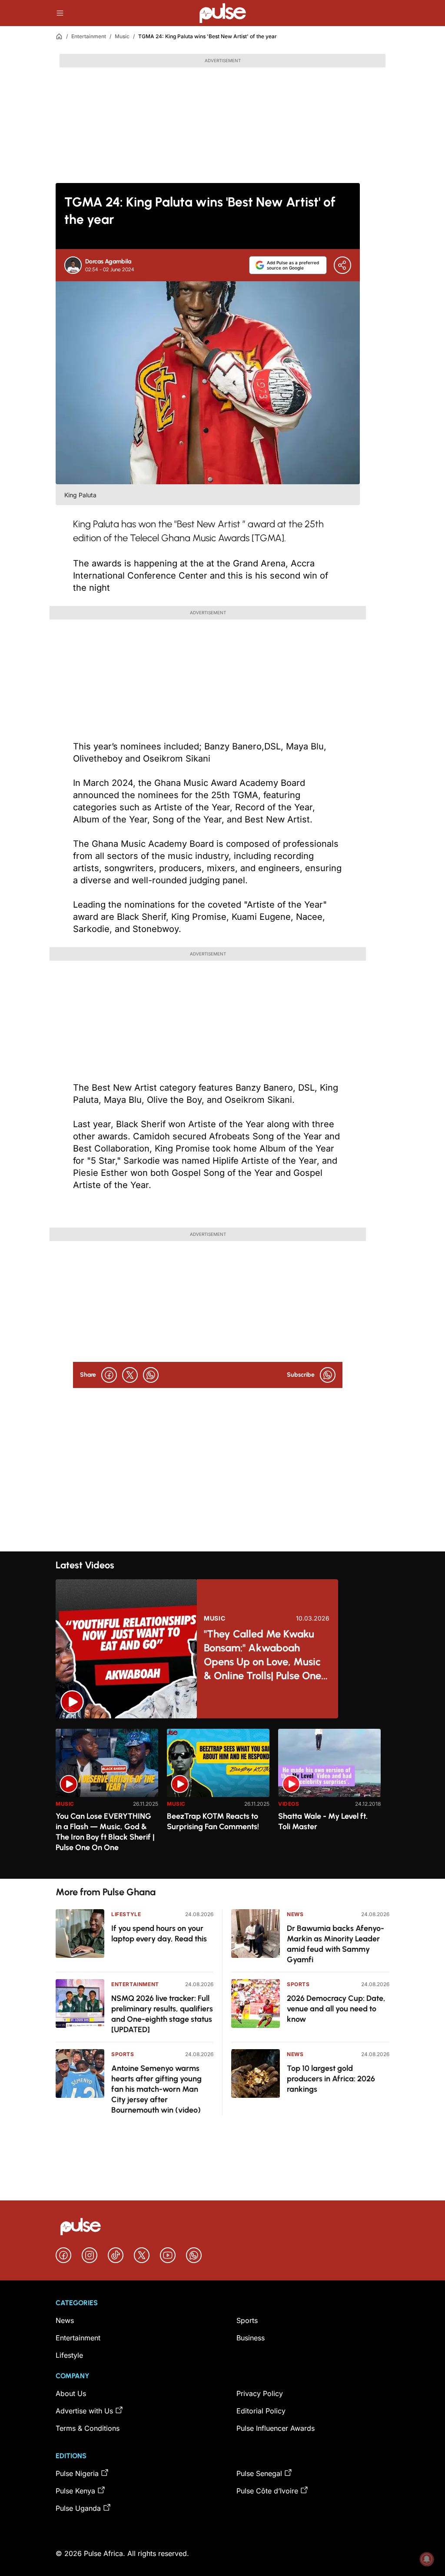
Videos (289, 1804)
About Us (71, 2393)
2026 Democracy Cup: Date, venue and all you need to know (336, 2009)
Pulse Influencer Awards (276, 2428)
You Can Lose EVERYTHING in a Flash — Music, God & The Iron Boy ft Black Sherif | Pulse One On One (105, 1832)
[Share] (342, 265)
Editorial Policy (261, 2411)
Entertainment (89, 36)
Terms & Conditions (88, 2428)
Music (122, 36)
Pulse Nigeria (77, 2473)
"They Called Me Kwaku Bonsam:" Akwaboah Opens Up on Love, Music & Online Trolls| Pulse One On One (262, 1655)
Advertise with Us (84, 2411)
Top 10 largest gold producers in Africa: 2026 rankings (331, 2079)
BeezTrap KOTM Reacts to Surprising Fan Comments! (213, 1821)
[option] (107, 1800)
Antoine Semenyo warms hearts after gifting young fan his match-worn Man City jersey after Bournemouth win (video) (156, 2089)
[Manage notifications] (427, 2559)
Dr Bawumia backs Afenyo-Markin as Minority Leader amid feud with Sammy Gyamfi (335, 1944)
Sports (123, 2054)
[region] (222, 1799)
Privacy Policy (260, 2393)
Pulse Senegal (259, 2473)
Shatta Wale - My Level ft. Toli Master (323, 1821)
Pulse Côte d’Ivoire (267, 2491)
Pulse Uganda (78, 2508)
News (295, 1914)
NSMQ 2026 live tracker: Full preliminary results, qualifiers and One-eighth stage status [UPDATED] (162, 2014)
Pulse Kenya (75, 2491)
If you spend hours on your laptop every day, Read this (159, 1934)
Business (251, 2338)
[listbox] (222, 1799)
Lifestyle (126, 1914)
